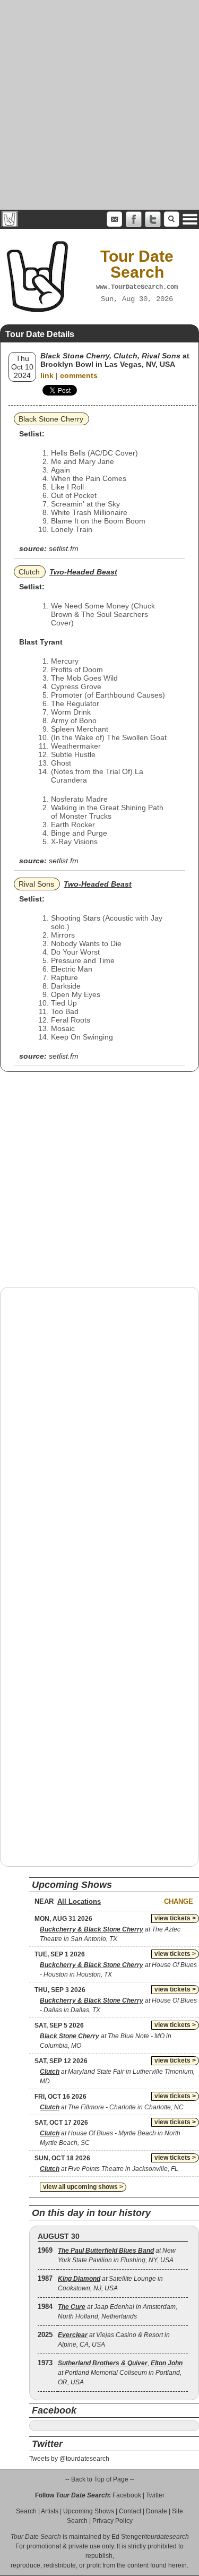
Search (26, 2511)
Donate (157, 2511)
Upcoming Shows (89, 2511)
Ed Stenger (128, 2537)
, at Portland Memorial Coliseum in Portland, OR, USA (120, 2373)
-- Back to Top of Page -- (100, 2479)
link (47, 375)
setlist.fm (64, 548)
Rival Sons (36, 884)
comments (79, 375)
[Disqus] (99, 1431)
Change (179, 1901)
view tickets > (175, 1918)
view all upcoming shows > (83, 2187)
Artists (50, 2511)
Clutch (29, 572)
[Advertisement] (99, 105)
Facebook (127, 2495)
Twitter (155, 2495)
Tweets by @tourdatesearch (69, 2459)
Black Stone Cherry (51, 419)
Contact (130, 2511)
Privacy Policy (113, 2521)
